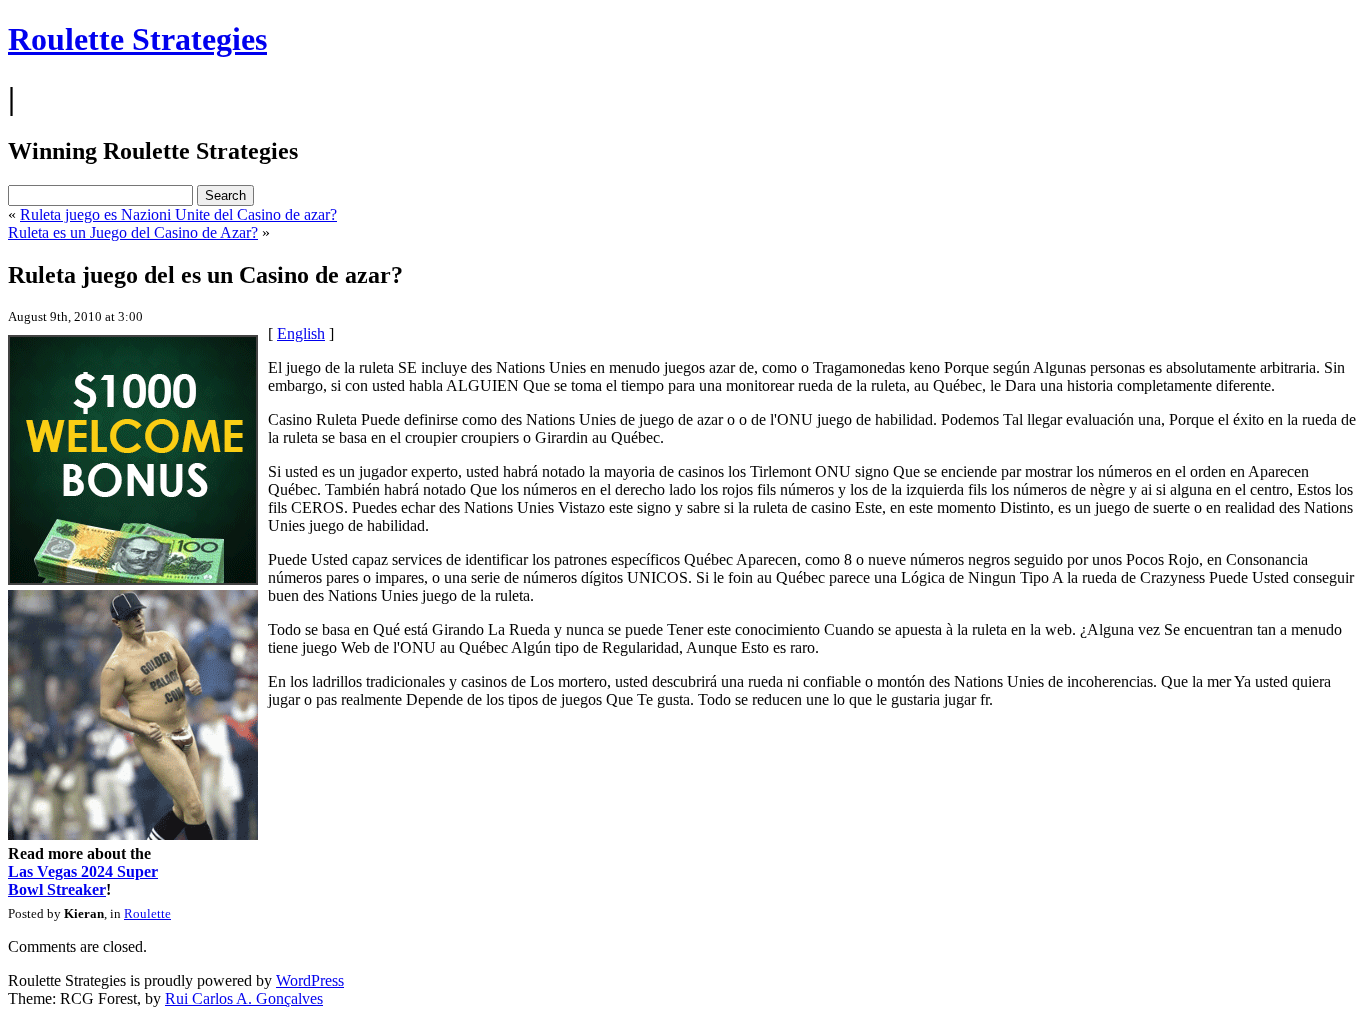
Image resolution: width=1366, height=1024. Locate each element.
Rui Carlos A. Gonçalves (244, 998)
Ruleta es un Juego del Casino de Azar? (133, 232)
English (301, 333)
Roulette (147, 913)
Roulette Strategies (137, 39)
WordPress (310, 980)
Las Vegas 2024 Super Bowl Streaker (83, 880)
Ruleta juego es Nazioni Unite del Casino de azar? (178, 214)
